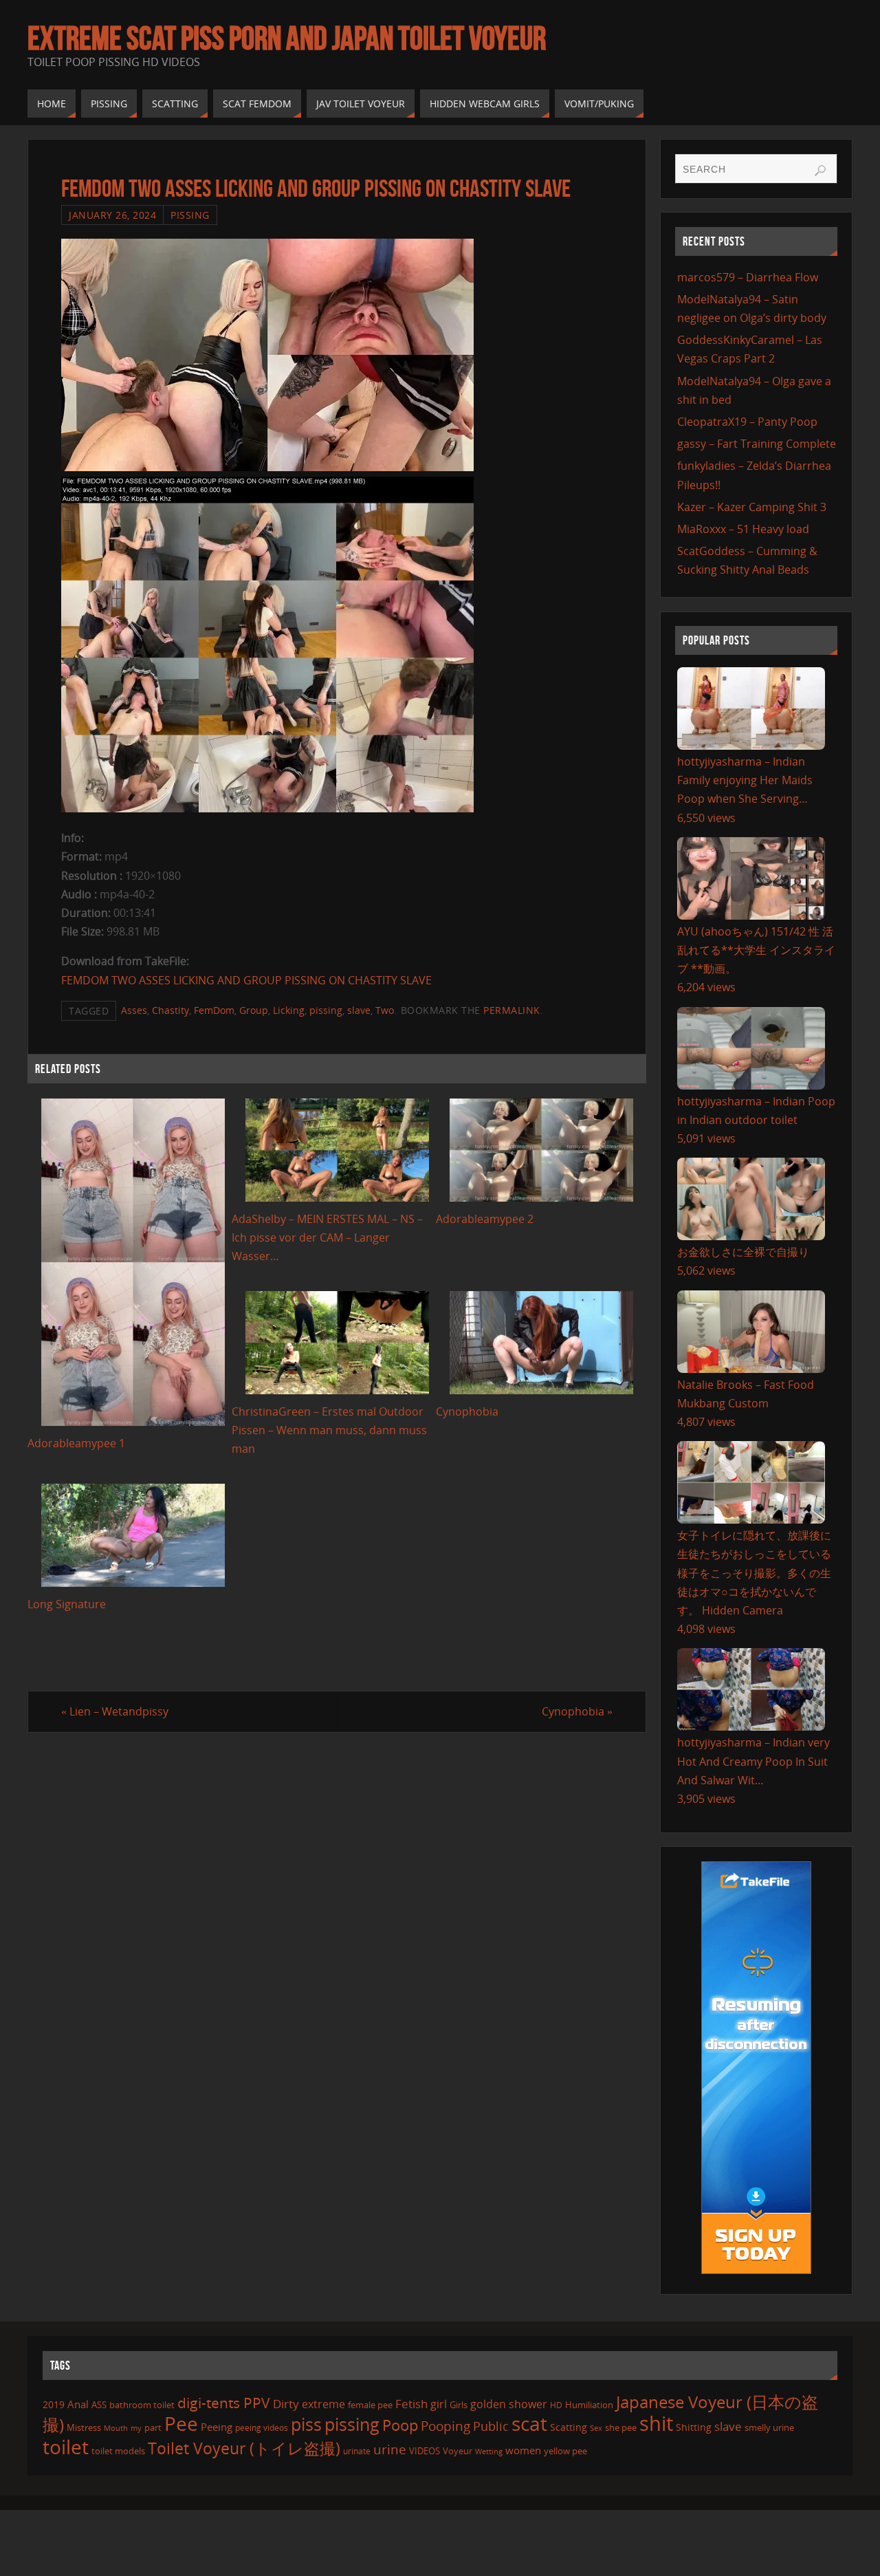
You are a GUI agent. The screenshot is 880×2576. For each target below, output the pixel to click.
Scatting (569, 2427)
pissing (326, 1010)
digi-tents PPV (224, 2403)
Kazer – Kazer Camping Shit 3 (752, 507)
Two (385, 1010)
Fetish (411, 2404)
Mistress (84, 2427)
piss (306, 2424)
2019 (54, 2404)
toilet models (118, 2451)
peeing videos (262, 2428)
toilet (66, 2447)
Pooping (445, 2426)
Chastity (170, 1010)
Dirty (286, 2403)
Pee (181, 2423)
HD (556, 2405)
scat (529, 2423)
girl (439, 2404)
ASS (99, 2405)
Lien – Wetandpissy (115, 1711)
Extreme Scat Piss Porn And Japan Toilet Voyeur (287, 39)
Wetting (489, 2451)
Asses (134, 1010)
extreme (323, 2404)
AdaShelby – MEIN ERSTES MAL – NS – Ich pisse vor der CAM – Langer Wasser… (327, 1237)
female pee (370, 2405)
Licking (289, 1010)
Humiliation (589, 2405)
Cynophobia (467, 1411)
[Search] (820, 171)
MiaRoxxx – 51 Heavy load (743, 529)
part (153, 2427)
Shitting (694, 2427)
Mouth (116, 2428)
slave (359, 1010)
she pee (621, 2427)
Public (491, 2426)
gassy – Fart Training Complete (757, 444)
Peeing (217, 2427)
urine (390, 2449)
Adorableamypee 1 (76, 1443)
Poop (400, 2425)
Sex (596, 2428)
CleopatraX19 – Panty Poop (747, 422)
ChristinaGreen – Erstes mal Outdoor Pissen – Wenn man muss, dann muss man (329, 1430)
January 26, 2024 (112, 215)
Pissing (190, 215)
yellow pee (565, 2451)
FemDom (214, 1010)
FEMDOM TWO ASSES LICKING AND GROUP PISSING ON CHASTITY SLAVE (246, 980)
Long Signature (67, 1604)
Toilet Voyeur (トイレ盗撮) (244, 2448)
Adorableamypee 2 (485, 1219)
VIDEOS (425, 2451)
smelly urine (769, 2427)
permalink (512, 1010)
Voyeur (458, 2451)
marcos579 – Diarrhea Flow (748, 277)
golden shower (509, 2404)
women (523, 2450)
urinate (357, 2451)
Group (254, 1010)
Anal (78, 2404)
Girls (459, 2405)
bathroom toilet (142, 2405)
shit (656, 2423)
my (136, 2428)
